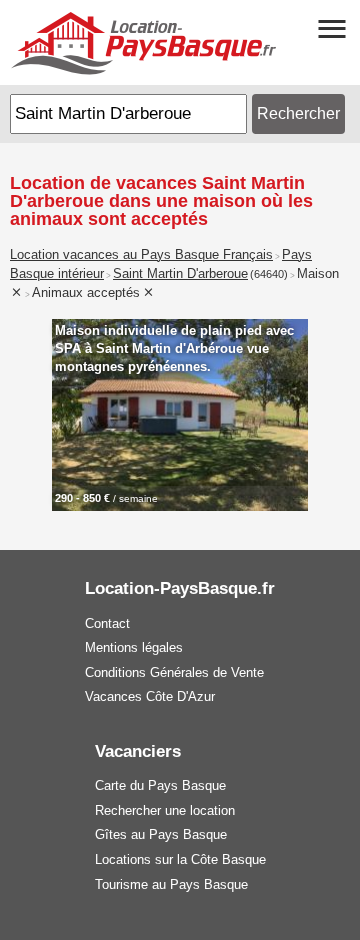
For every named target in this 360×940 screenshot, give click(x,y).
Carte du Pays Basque (160, 785)
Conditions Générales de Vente (174, 672)
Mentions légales (134, 647)
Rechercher (298, 113)
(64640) (269, 274)
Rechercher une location (165, 810)
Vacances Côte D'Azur (150, 696)
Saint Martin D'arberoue (180, 274)
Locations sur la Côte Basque (180, 859)
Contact (107, 623)
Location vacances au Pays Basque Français (141, 255)
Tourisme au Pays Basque (171, 884)
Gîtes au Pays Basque (161, 834)
